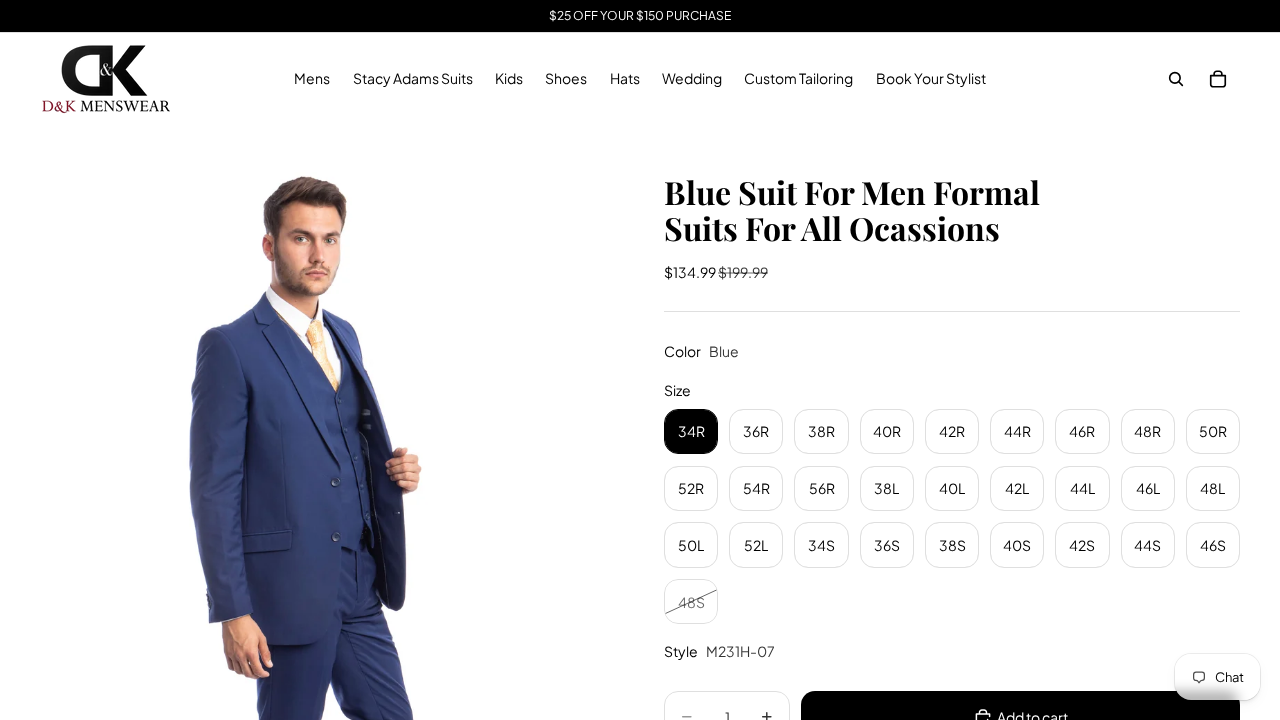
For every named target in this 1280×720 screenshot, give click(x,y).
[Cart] (1218, 79)
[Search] (1176, 79)
